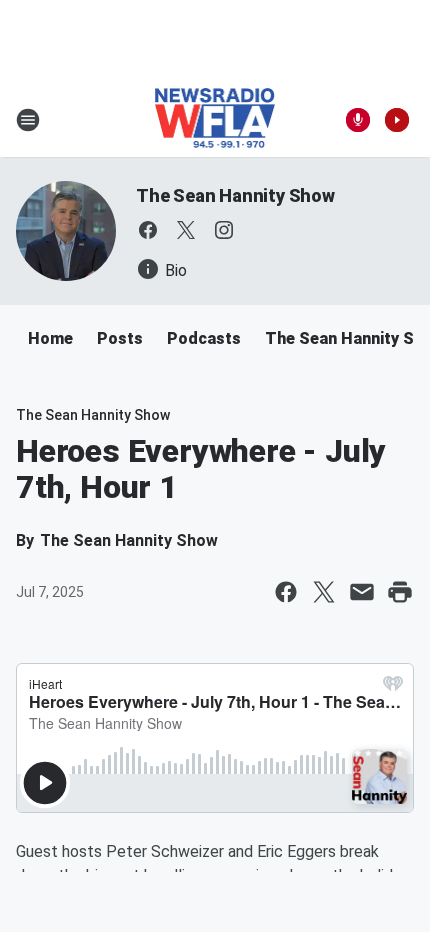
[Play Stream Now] (397, 120)
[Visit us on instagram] (224, 230)
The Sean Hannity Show (235, 195)
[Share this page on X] (324, 592)
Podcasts (204, 338)
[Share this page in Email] (362, 592)
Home (50, 338)
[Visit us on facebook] (148, 230)
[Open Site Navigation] (28, 120)
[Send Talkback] (358, 120)
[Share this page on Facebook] (286, 592)
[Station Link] (215, 120)
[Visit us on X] (186, 230)
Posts (120, 338)
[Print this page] (400, 592)
